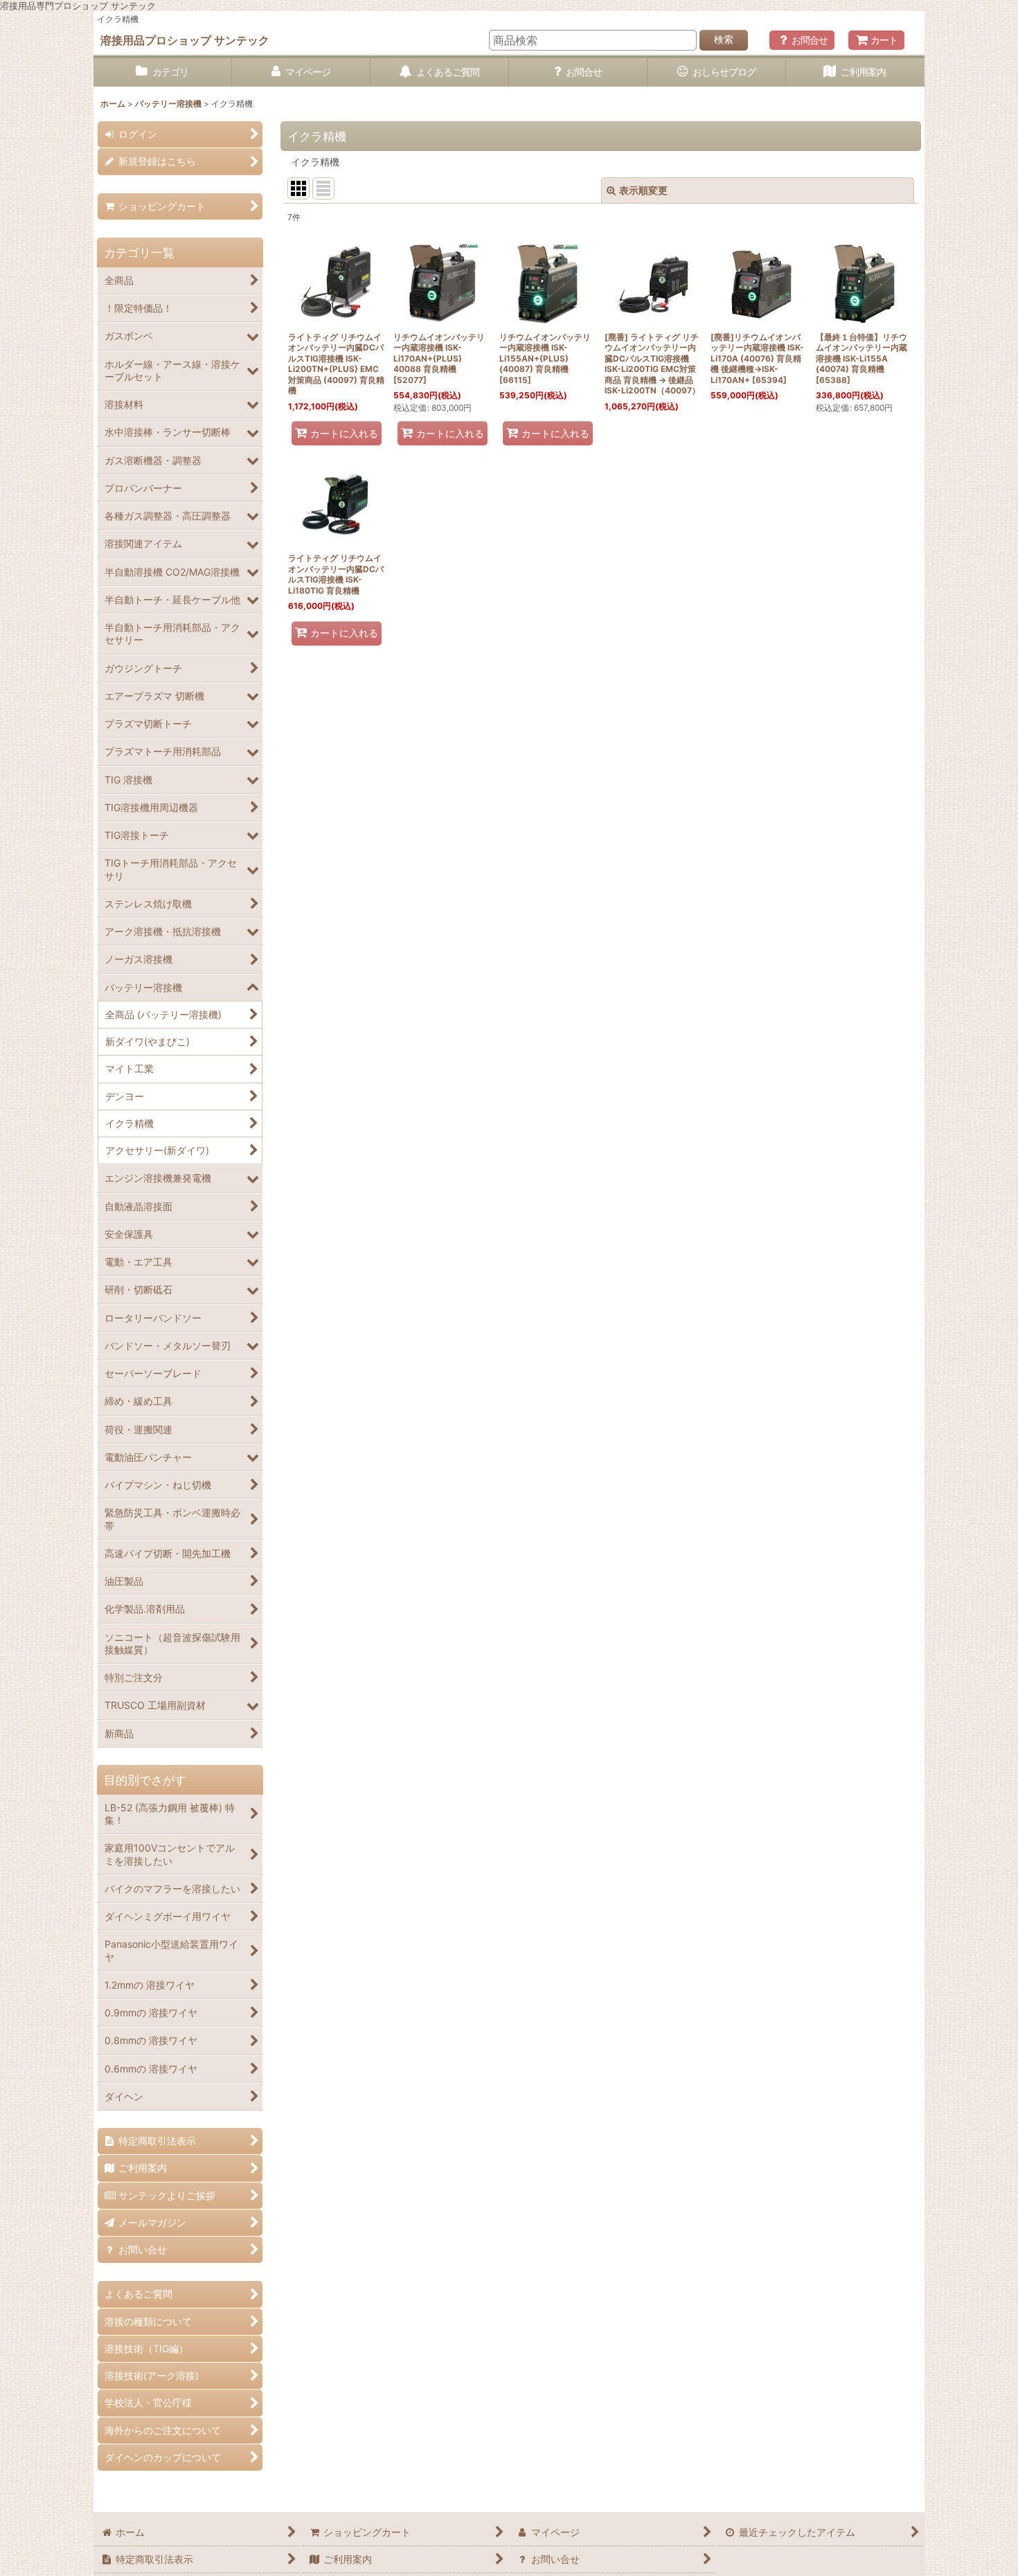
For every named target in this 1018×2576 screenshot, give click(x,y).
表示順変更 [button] (643, 190)
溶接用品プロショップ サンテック (185, 40)
